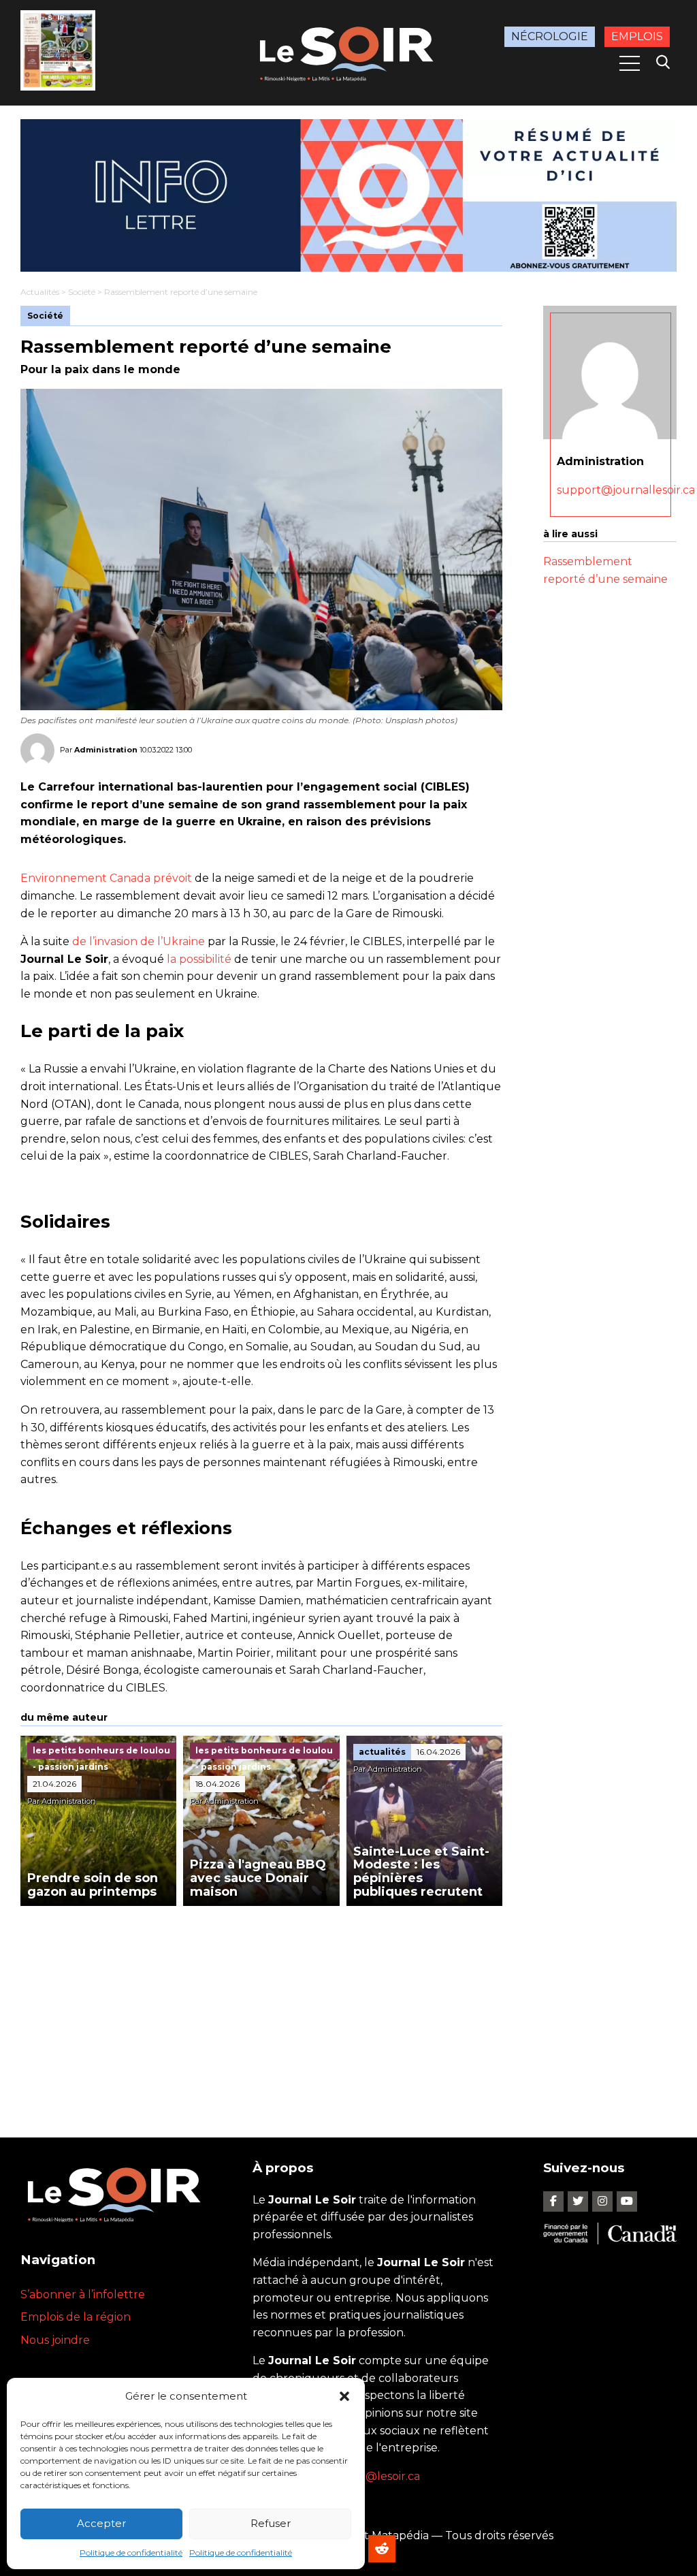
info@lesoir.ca (383, 2476)
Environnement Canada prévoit (108, 878)
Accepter (101, 2523)
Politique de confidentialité (131, 2553)
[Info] (348, 195)
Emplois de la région (76, 2317)
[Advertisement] (261, 2008)
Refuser (271, 2523)
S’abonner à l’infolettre (83, 2294)
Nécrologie (550, 36)
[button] (344, 2396)
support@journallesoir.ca (626, 490)
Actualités (40, 292)
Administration (106, 750)
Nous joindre (55, 2340)
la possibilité (199, 959)
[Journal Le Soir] (348, 52)
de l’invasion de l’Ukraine (139, 941)
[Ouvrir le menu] (630, 63)
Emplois (637, 36)
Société (82, 292)
